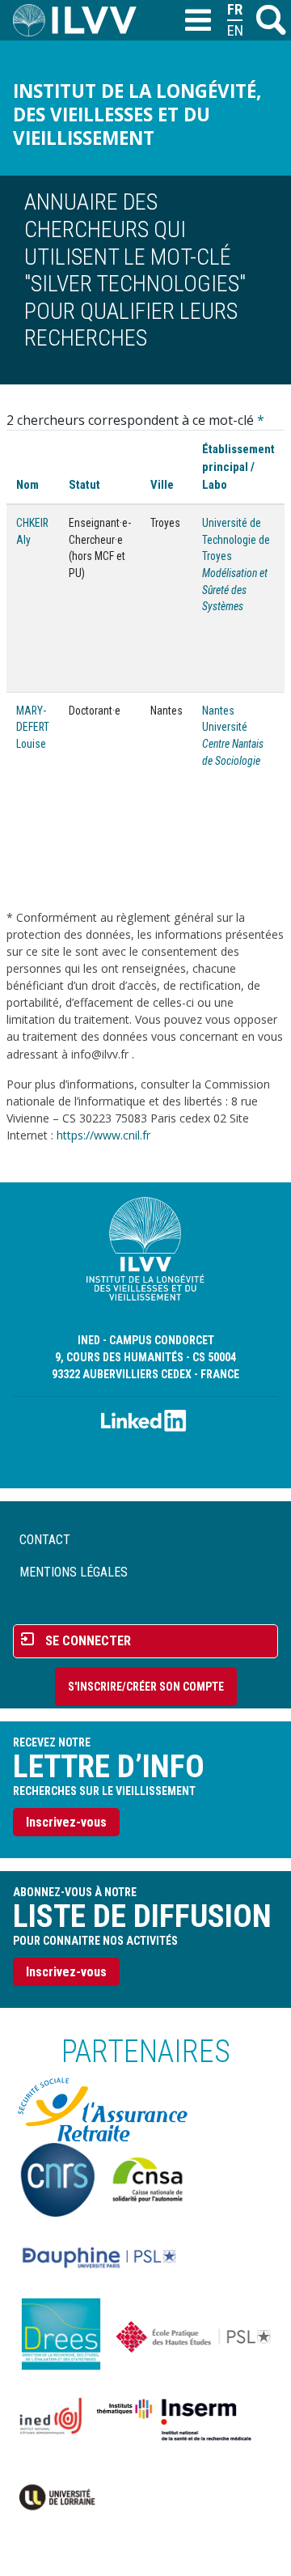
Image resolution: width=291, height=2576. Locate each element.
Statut (84, 485)
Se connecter (88, 1641)
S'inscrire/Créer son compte (146, 1687)
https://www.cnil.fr (103, 1135)
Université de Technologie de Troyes (236, 539)
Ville (162, 485)
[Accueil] (81, 20)
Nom (27, 485)
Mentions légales (74, 1572)
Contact (45, 1540)
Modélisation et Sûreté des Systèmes (235, 590)
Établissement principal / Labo (238, 467)
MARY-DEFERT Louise (33, 727)
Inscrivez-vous (66, 1822)
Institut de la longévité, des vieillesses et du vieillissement (137, 115)
